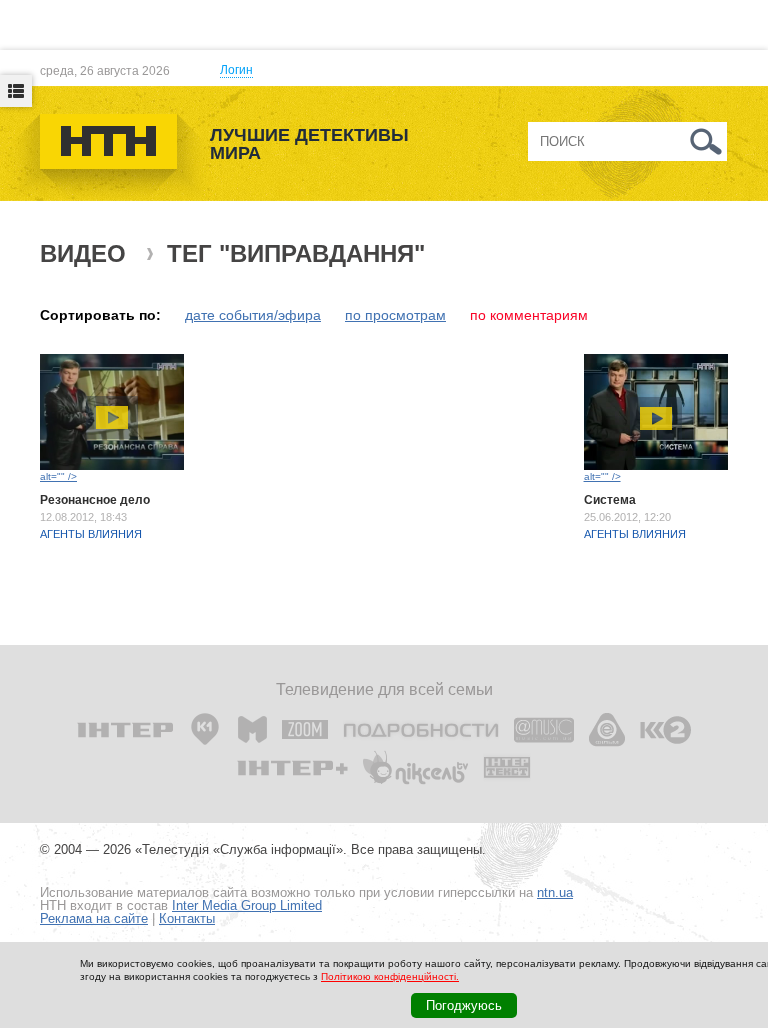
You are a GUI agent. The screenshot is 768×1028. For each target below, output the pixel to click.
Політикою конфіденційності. (390, 976)
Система (610, 500)
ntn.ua (555, 892)
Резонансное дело (95, 500)
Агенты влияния (91, 534)
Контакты (187, 918)
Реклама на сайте (94, 918)
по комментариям (529, 315)
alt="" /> (58, 476)
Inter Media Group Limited (247, 905)
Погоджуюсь (464, 1005)
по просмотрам (395, 315)
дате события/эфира (253, 315)
